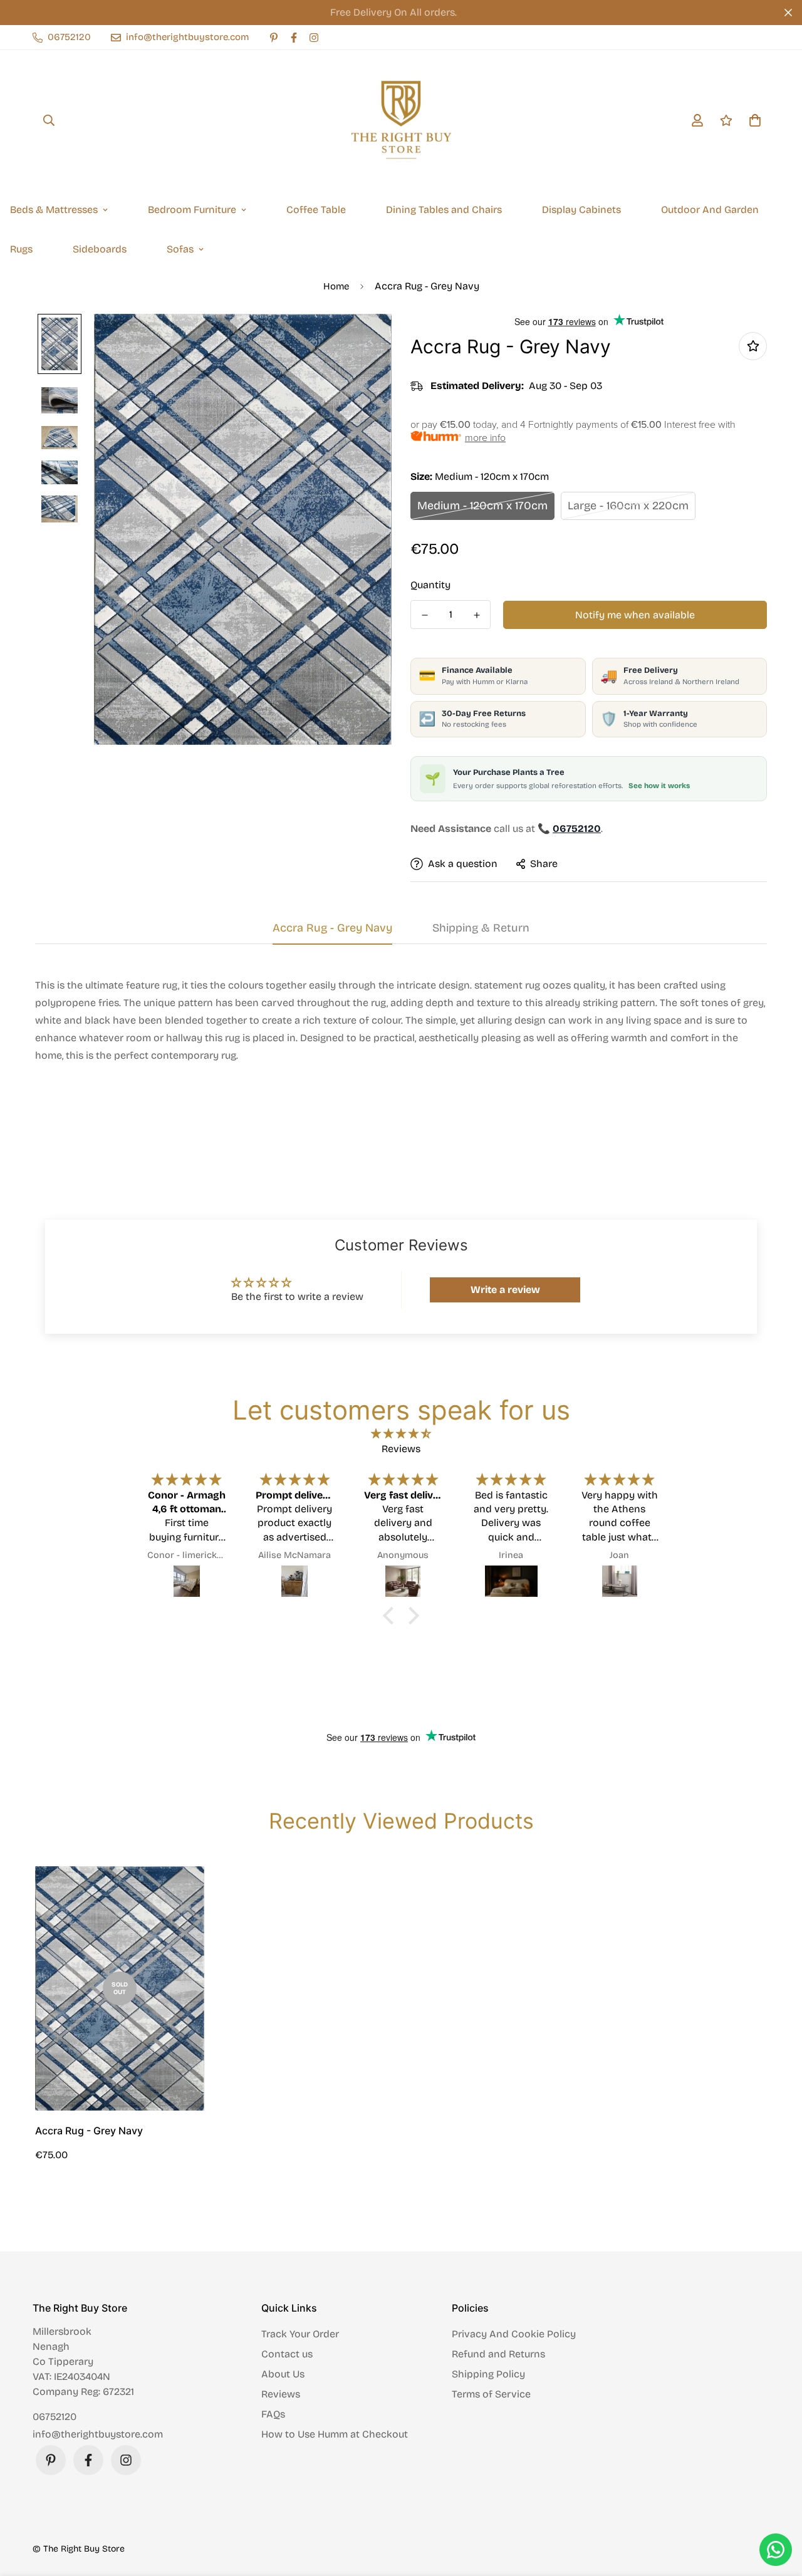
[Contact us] (776, 2550)
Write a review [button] (505, 1290)
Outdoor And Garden (710, 210)
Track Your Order (300, 2334)
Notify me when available (635, 615)
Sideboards (100, 249)
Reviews (281, 2394)
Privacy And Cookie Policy (514, 2334)
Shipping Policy (488, 2374)
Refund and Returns (498, 2354)
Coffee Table (316, 210)
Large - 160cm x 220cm (628, 506)
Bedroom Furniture (192, 210)
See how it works (659, 786)
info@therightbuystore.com (98, 2434)
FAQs (273, 2414)
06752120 (55, 2417)
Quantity (430, 585)
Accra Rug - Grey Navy (89, 2131)
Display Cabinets (581, 210)
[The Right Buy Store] (401, 120)
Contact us (287, 2354)
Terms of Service (491, 2394)
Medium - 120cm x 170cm (482, 506)
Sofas (180, 249)
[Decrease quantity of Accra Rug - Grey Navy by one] (424, 615)
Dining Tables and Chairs (444, 210)
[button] (392, 1616)
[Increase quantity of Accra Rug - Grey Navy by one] (477, 615)
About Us (283, 2374)
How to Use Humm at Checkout (335, 2434)
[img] (401, 1434)
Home (336, 286)
